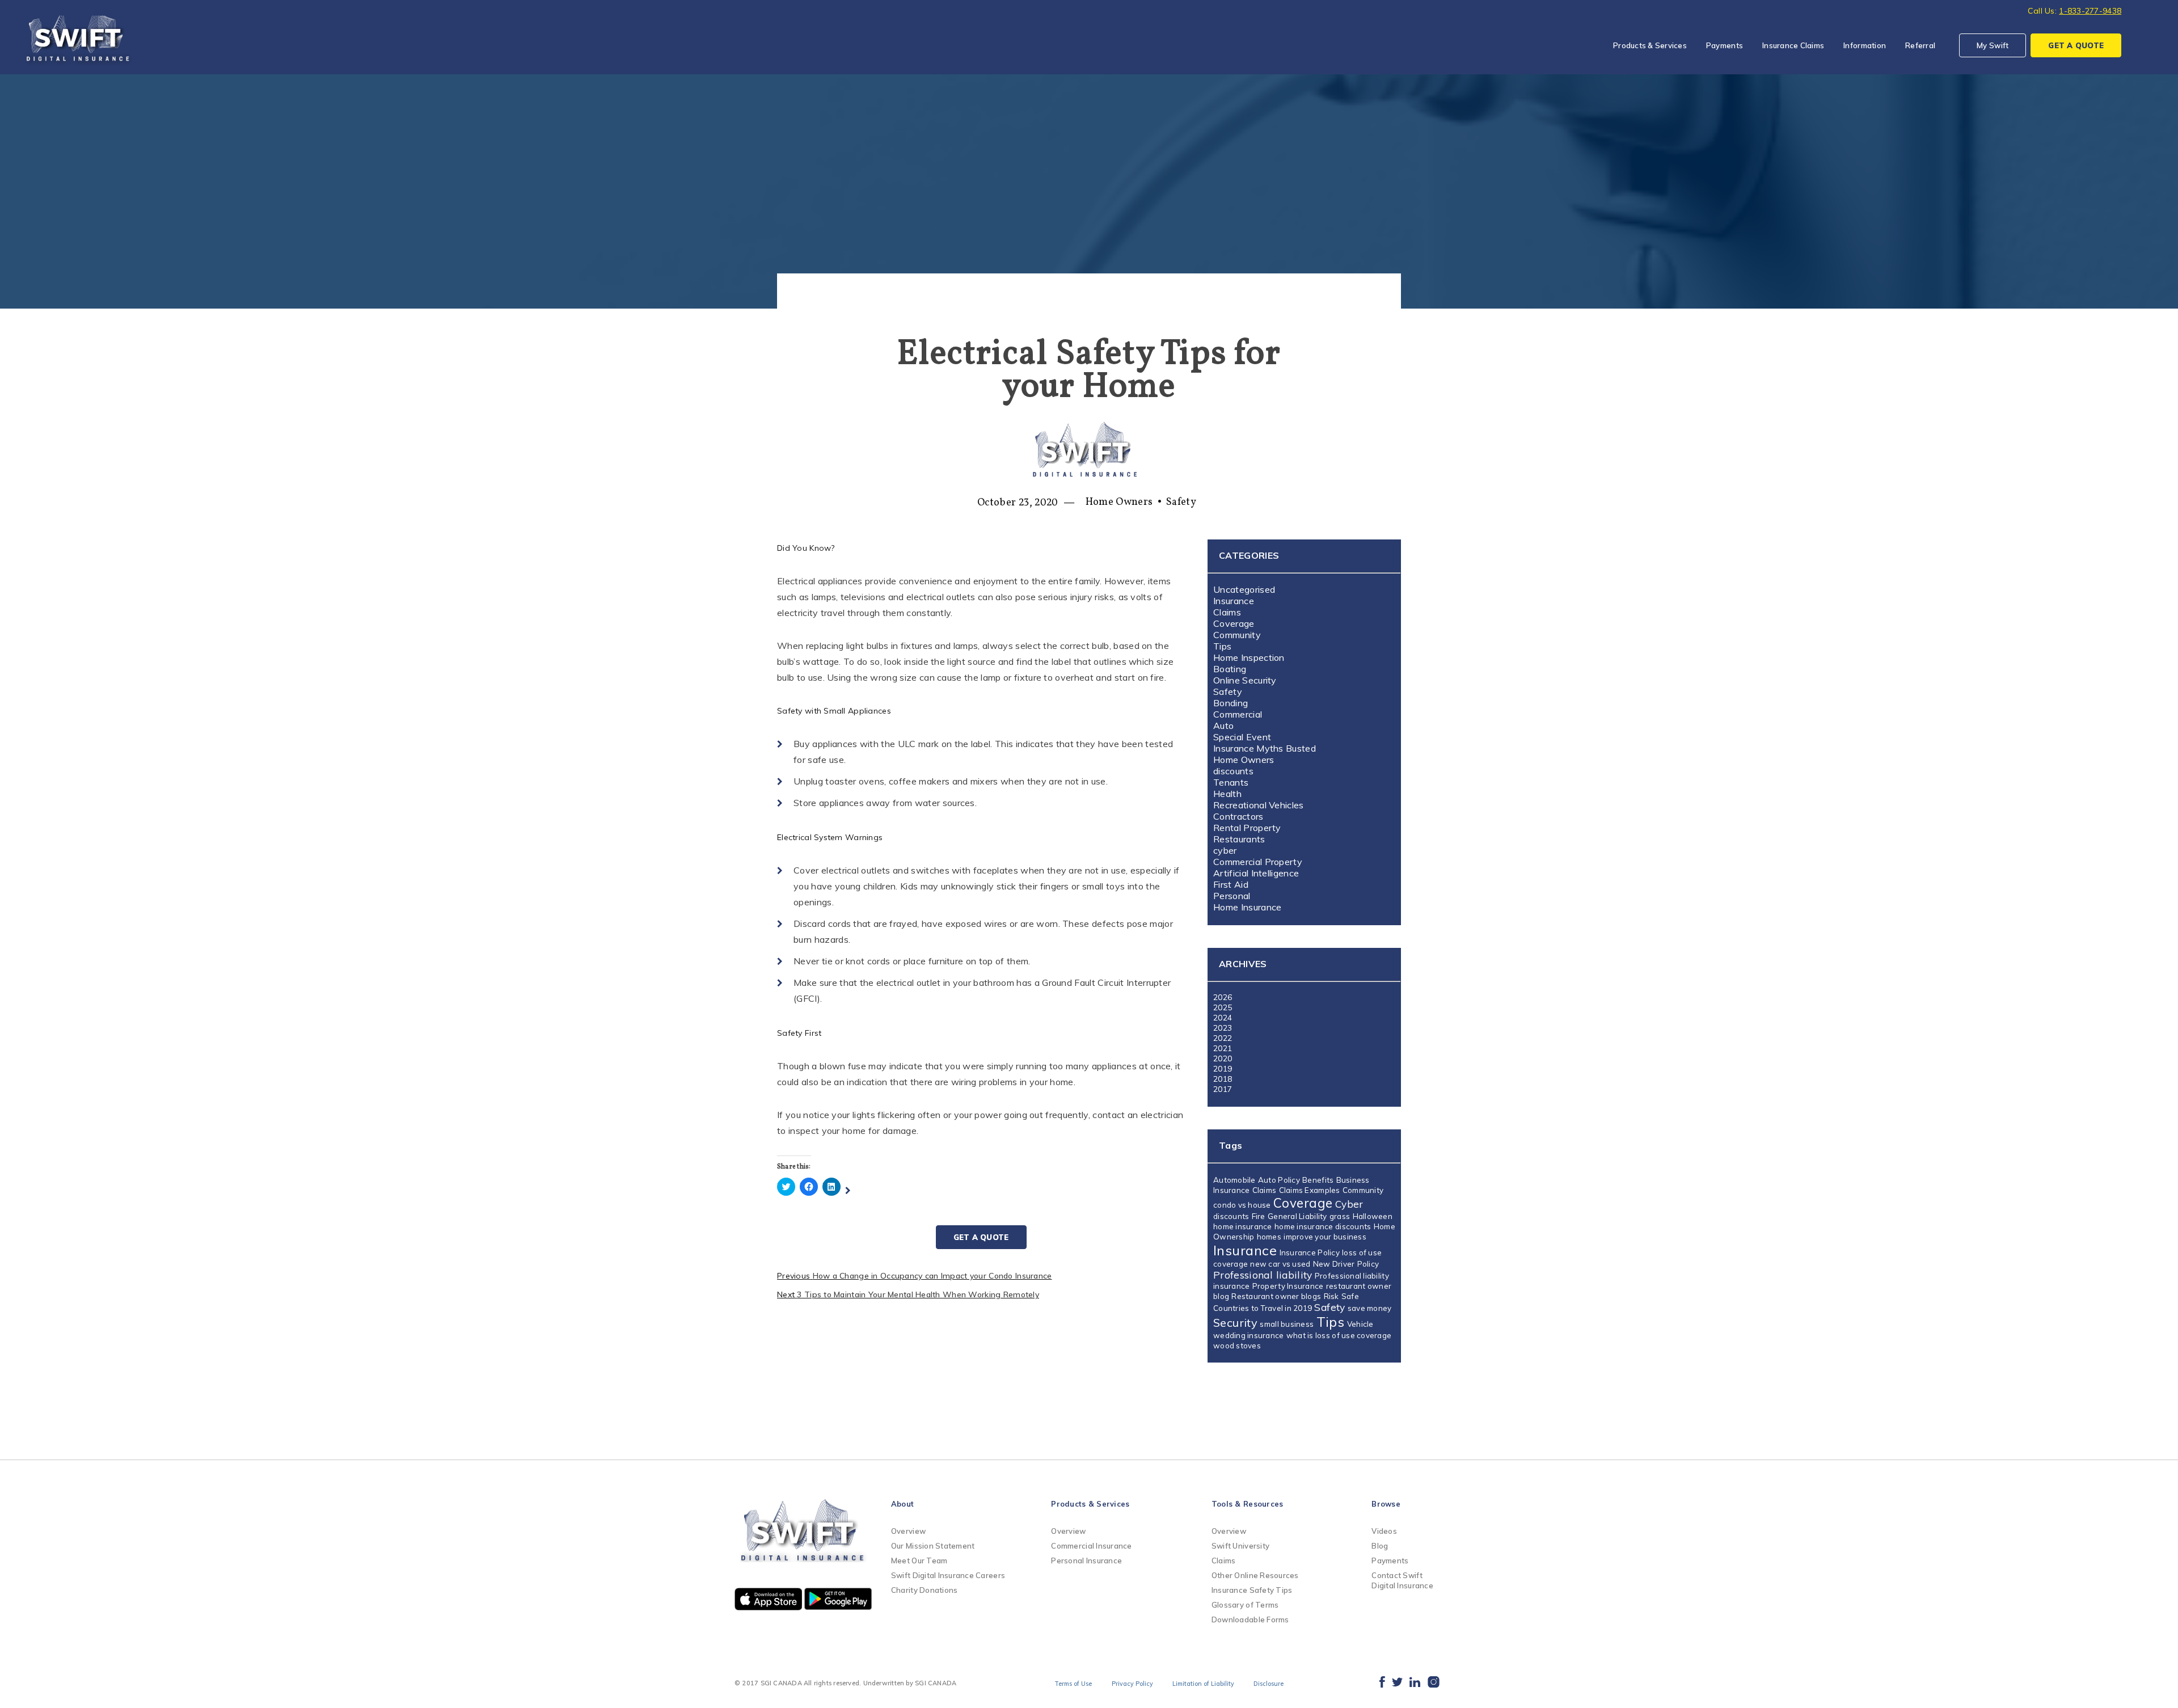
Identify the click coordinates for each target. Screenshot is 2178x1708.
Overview (908, 1531)
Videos (1384, 1531)
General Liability (1297, 1216)
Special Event (1242, 737)
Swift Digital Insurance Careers (948, 1575)
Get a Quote (981, 1237)
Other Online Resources (1255, 1575)
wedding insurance (1249, 1335)
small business (1287, 1324)
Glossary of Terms (1245, 1605)
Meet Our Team (919, 1561)
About (902, 1504)
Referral (1920, 45)
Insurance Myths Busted (1265, 748)
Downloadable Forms (1250, 1620)
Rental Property (1247, 828)
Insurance (1234, 601)
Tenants (1231, 782)
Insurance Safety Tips (1252, 1590)
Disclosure (1269, 1684)
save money (1370, 1308)
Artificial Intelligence (1256, 873)
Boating (1230, 669)
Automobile (1234, 1180)
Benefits (1318, 1180)
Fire (1259, 1216)
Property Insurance (1288, 1286)
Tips (1222, 646)
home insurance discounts (1323, 1226)
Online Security (1245, 680)
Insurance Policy (1310, 1252)
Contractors (1238, 816)
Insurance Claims (1793, 45)
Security (1235, 1323)
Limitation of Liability (1203, 1684)
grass (1340, 1216)
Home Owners (1119, 502)
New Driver (1334, 1264)
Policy (1368, 1264)
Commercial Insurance (1091, 1546)
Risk (1331, 1296)
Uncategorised (1244, 589)
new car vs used (1280, 1264)
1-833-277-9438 (2090, 11)
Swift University (1240, 1546)
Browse (1386, 1504)
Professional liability (1263, 1275)
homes (1269, 1237)
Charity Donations (924, 1590)
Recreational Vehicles (1259, 805)
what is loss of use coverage (1339, 1335)
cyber (1225, 850)
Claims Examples (1310, 1190)
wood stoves (1237, 1346)
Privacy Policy (1132, 1684)
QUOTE (2076, 45)
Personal (1232, 896)
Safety (1181, 502)
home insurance (1243, 1226)
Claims (1227, 612)
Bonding (1231, 703)
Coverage (1234, 623)
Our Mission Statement (933, 1546)
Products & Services (1650, 45)
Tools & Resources (1247, 1504)
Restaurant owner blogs (1276, 1296)
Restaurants (1239, 839)
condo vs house (1242, 1205)
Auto (1223, 726)
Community (1237, 635)
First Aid (1231, 884)
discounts (1233, 771)
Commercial (1238, 714)
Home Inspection (1249, 657)
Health (1227, 794)
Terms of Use (1073, 1684)
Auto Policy (1279, 1180)
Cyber (1349, 1204)
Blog (1380, 1546)
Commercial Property (1258, 862)
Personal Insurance (1086, 1561)
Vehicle (1360, 1324)
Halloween (1373, 1216)
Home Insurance (1247, 907)
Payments (1725, 45)
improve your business (1325, 1237)
